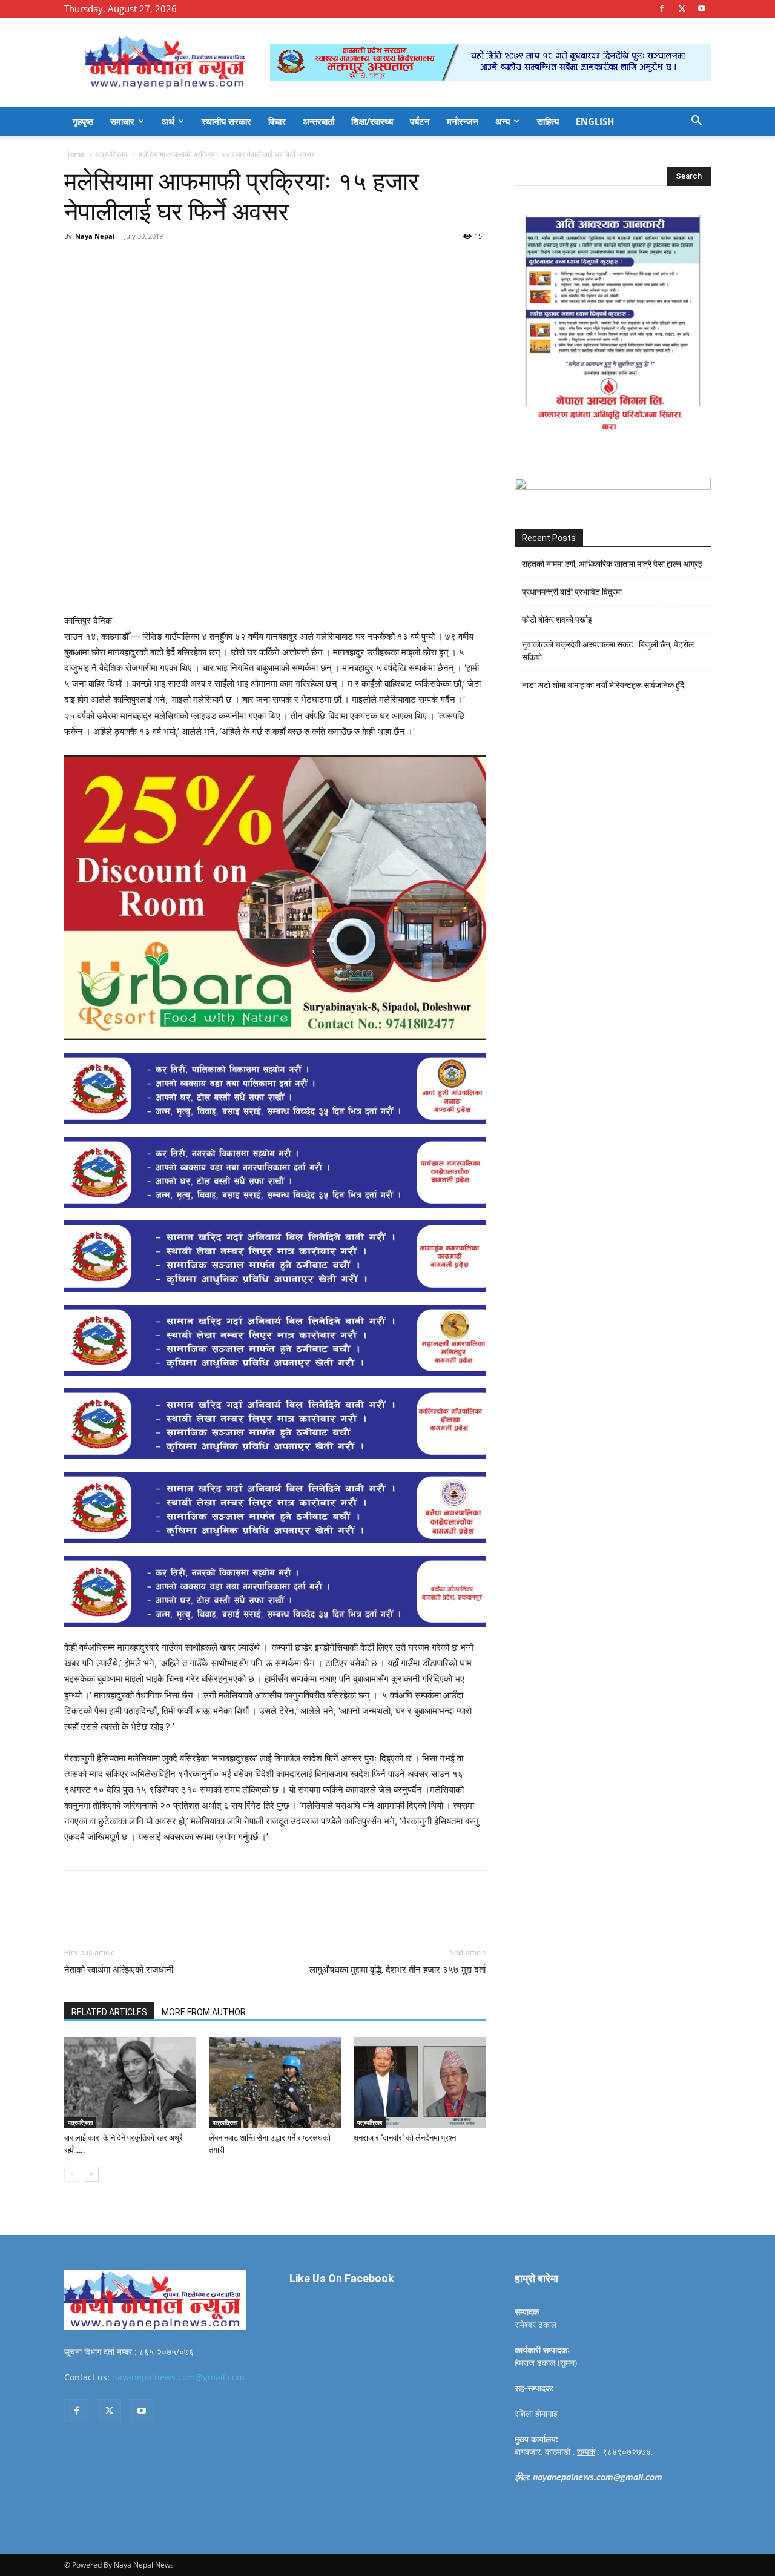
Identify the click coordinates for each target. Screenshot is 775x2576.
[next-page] (91, 2174)
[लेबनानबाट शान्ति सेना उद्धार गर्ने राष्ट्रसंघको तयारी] (275, 2082)
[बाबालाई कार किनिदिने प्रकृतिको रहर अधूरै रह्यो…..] (130, 2082)
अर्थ (168, 121)
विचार (277, 121)
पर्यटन (420, 121)
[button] (696, 122)
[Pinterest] (203, 263)
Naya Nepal (95, 236)
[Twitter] (682, 8)
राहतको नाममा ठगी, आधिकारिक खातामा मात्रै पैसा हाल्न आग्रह (612, 564)
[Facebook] (662, 8)
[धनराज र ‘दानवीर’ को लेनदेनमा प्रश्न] (420, 2082)
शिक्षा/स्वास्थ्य (372, 121)
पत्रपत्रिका (112, 154)
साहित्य (548, 121)
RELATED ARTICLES (109, 2012)
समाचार (122, 121)
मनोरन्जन (463, 121)
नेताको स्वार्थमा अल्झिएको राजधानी (119, 1970)
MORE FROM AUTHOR (204, 2012)
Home (74, 154)
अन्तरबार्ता (318, 121)
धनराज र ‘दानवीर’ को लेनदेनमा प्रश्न (405, 2138)
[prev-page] (72, 2174)
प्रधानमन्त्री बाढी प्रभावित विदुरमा (572, 592)
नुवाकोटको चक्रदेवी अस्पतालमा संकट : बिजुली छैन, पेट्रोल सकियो (608, 651)
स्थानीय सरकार (226, 121)
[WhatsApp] (231, 263)
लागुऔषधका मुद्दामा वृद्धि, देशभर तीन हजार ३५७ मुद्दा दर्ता (397, 1970)
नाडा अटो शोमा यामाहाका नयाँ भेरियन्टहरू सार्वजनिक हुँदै (603, 685)
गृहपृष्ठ (83, 121)
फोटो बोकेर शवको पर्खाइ (557, 620)
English (595, 121)
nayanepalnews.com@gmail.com (178, 2377)
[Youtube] (702, 8)
